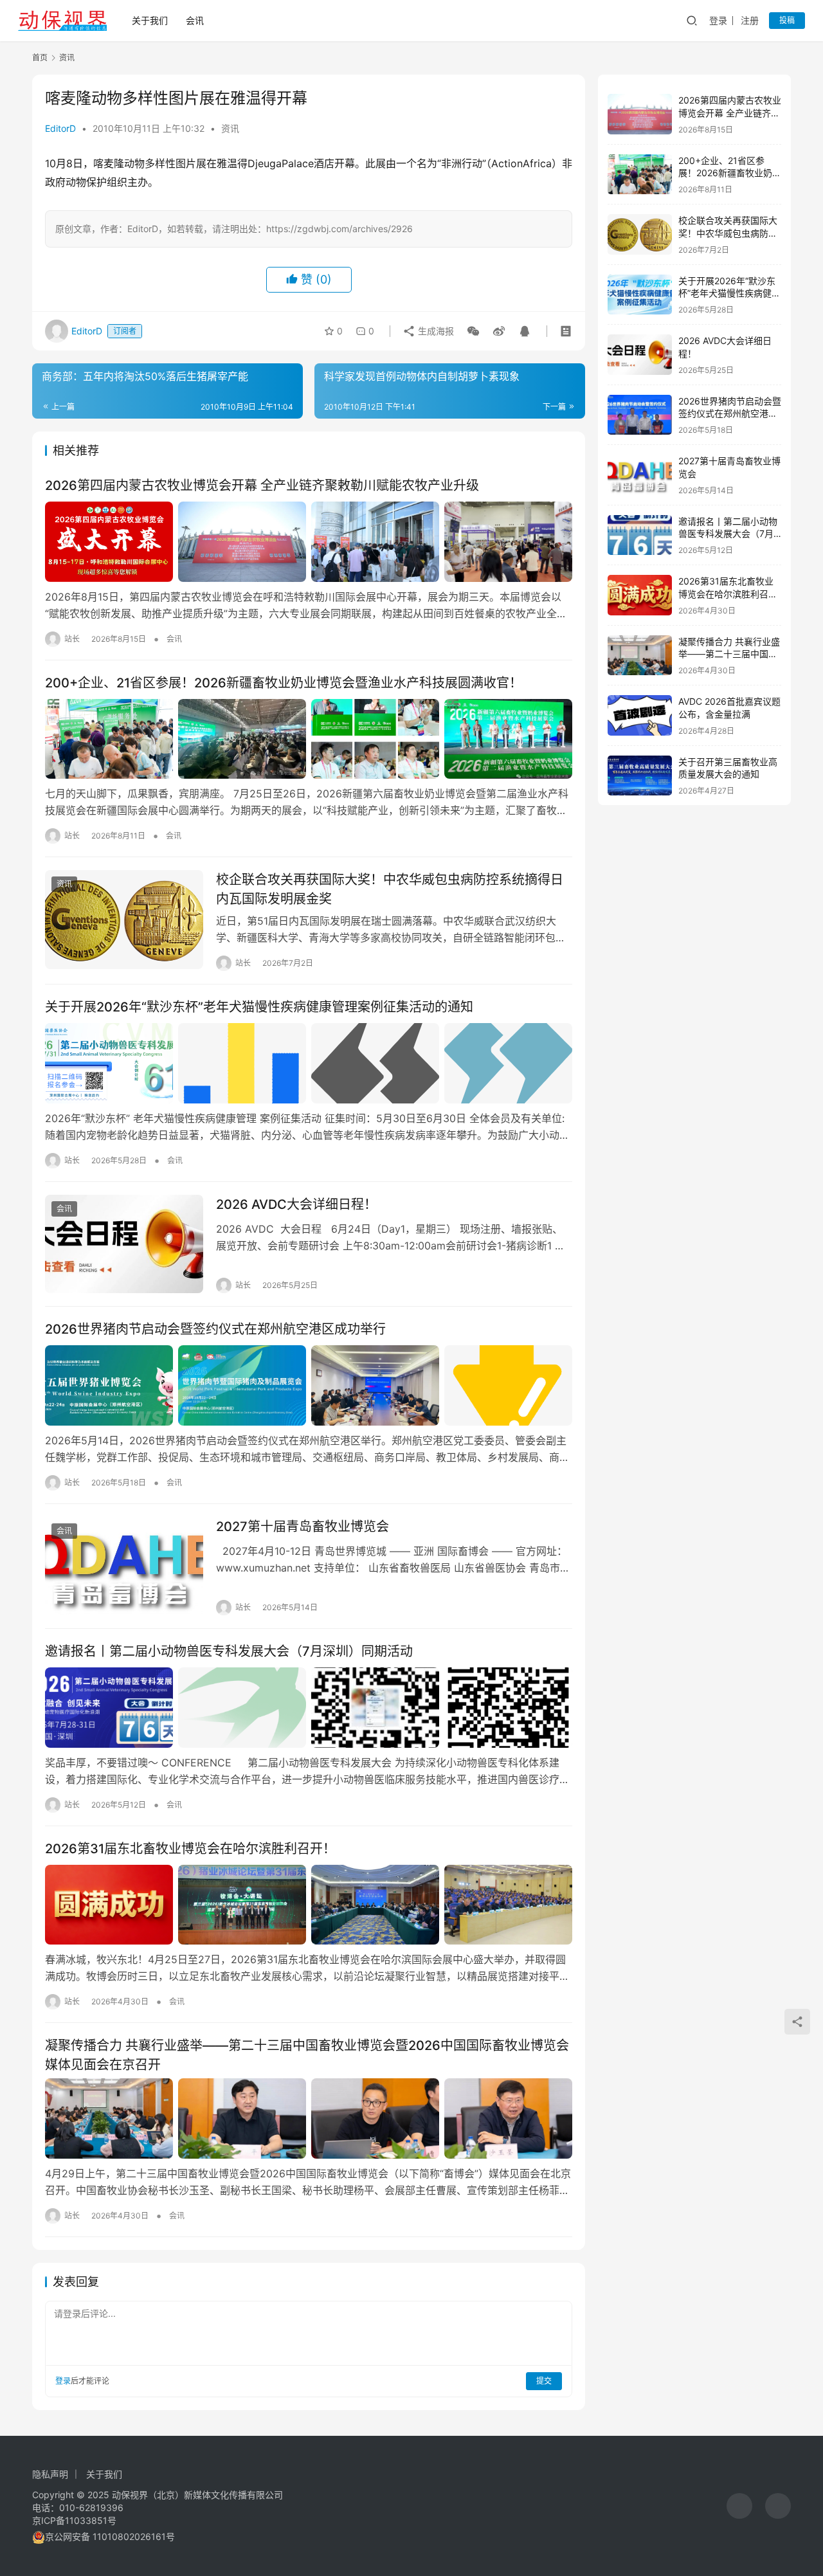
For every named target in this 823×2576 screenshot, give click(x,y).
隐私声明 (50, 2474)
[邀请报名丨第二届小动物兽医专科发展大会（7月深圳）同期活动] (309, 1707)
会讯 (195, 20)
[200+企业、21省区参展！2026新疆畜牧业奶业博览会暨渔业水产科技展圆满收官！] (309, 739)
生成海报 (435, 331)
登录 (718, 20)
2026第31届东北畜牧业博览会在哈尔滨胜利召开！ (190, 1849)
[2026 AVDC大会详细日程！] (124, 1244)
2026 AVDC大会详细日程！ (296, 1204)
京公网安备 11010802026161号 (110, 2536)
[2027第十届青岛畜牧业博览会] (124, 1566)
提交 (544, 2381)
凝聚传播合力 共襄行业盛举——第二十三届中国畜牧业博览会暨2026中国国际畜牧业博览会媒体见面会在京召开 (307, 2055)
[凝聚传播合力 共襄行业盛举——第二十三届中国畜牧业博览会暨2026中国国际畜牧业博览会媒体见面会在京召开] (309, 2118)
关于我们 (150, 20)
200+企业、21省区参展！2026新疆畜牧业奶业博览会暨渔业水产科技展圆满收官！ (284, 683)
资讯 (230, 128)
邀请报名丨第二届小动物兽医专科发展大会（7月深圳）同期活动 (229, 1651)
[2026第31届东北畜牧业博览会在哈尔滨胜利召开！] (309, 1905)
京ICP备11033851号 (74, 2520)
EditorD (60, 128)
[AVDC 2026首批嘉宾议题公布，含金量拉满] (640, 715)
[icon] (739, 2506)
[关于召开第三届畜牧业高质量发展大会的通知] (640, 776)
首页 (40, 58)
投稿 (787, 20)
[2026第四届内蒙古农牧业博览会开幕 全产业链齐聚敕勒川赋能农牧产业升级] (309, 541)
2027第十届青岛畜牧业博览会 (303, 1527)
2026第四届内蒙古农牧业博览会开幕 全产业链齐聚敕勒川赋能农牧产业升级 (262, 485)
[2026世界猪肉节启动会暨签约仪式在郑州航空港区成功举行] (309, 1385)
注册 (750, 20)
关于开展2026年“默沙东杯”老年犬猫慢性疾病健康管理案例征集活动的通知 (259, 1007)
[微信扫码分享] (473, 331)
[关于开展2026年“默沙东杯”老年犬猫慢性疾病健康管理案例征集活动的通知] (309, 1063)
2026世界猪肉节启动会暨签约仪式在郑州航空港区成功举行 (215, 1329)
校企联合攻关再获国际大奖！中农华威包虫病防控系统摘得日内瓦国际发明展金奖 (390, 889)
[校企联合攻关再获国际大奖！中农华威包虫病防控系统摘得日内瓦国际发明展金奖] (124, 920)
